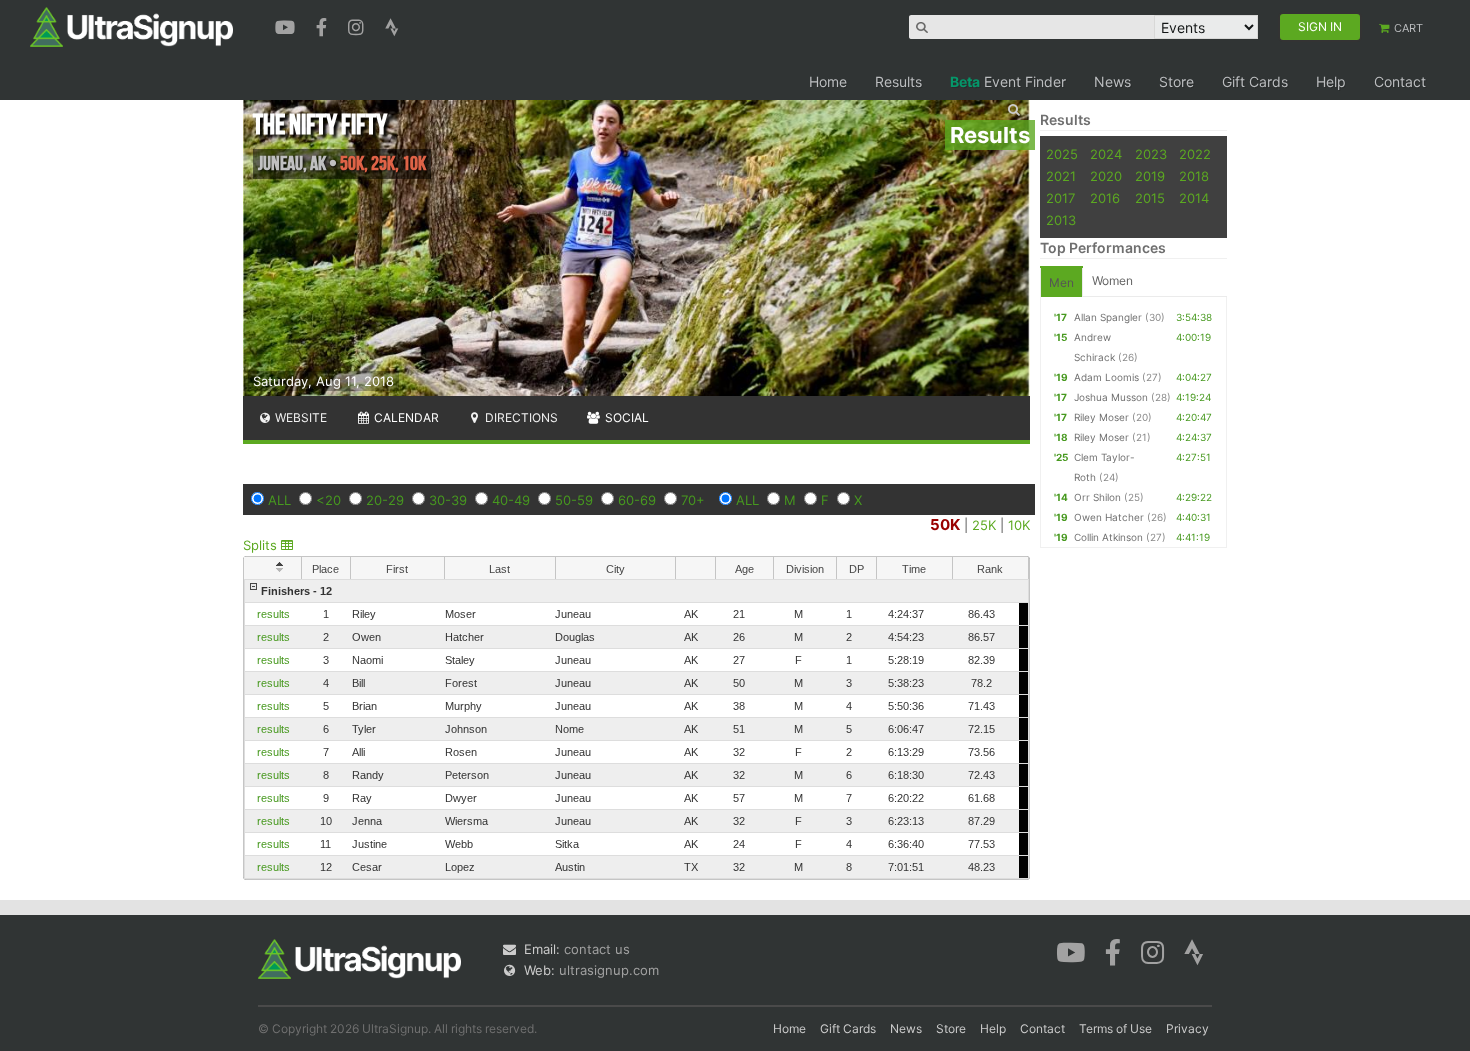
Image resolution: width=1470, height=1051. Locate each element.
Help (1331, 81)
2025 (1062, 154)
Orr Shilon (1097, 497)
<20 (328, 500)
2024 (1106, 154)
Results (898, 81)
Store (1176, 81)
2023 (1151, 154)
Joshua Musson (1111, 397)
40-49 (511, 500)
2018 (1194, 176)
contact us (597, 949)
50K (945, 524)
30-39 (448, 500)
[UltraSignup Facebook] (324, 25)
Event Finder (1008, 81)
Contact (1400, 81)
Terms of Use (1115, 1028)
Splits (262, 545)
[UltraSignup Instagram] (358, 25)
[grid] (636, 729)
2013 (1061, 220)
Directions (520, 417)
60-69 (637, 500)
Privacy (1187, 1028)
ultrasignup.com (609, 970)
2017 (1060, 198)
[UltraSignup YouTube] (287, 25)
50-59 (574, 500)
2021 (1061, 176)
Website (299, 417)
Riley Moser (1101, 417)
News (1112, 81)
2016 (1105, 198)
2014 (1194, 198)
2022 (1195, 154)
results (273, 614)
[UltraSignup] (131, 26)
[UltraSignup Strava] (392, 25)
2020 (1106, 176)
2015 (1150, 198)
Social (625, 417)
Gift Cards (1255, 81)
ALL (279, 500)
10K (1019, 525)
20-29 (385, 500)
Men (1061, 282)
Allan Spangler (1108, 317)
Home (828, 81)
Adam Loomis (1106, 377)
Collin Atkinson (1108, 537)
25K (984, 525)
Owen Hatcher (1109, 517)
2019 (1150, 176)
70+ (693, 500)
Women (1112, 280)
